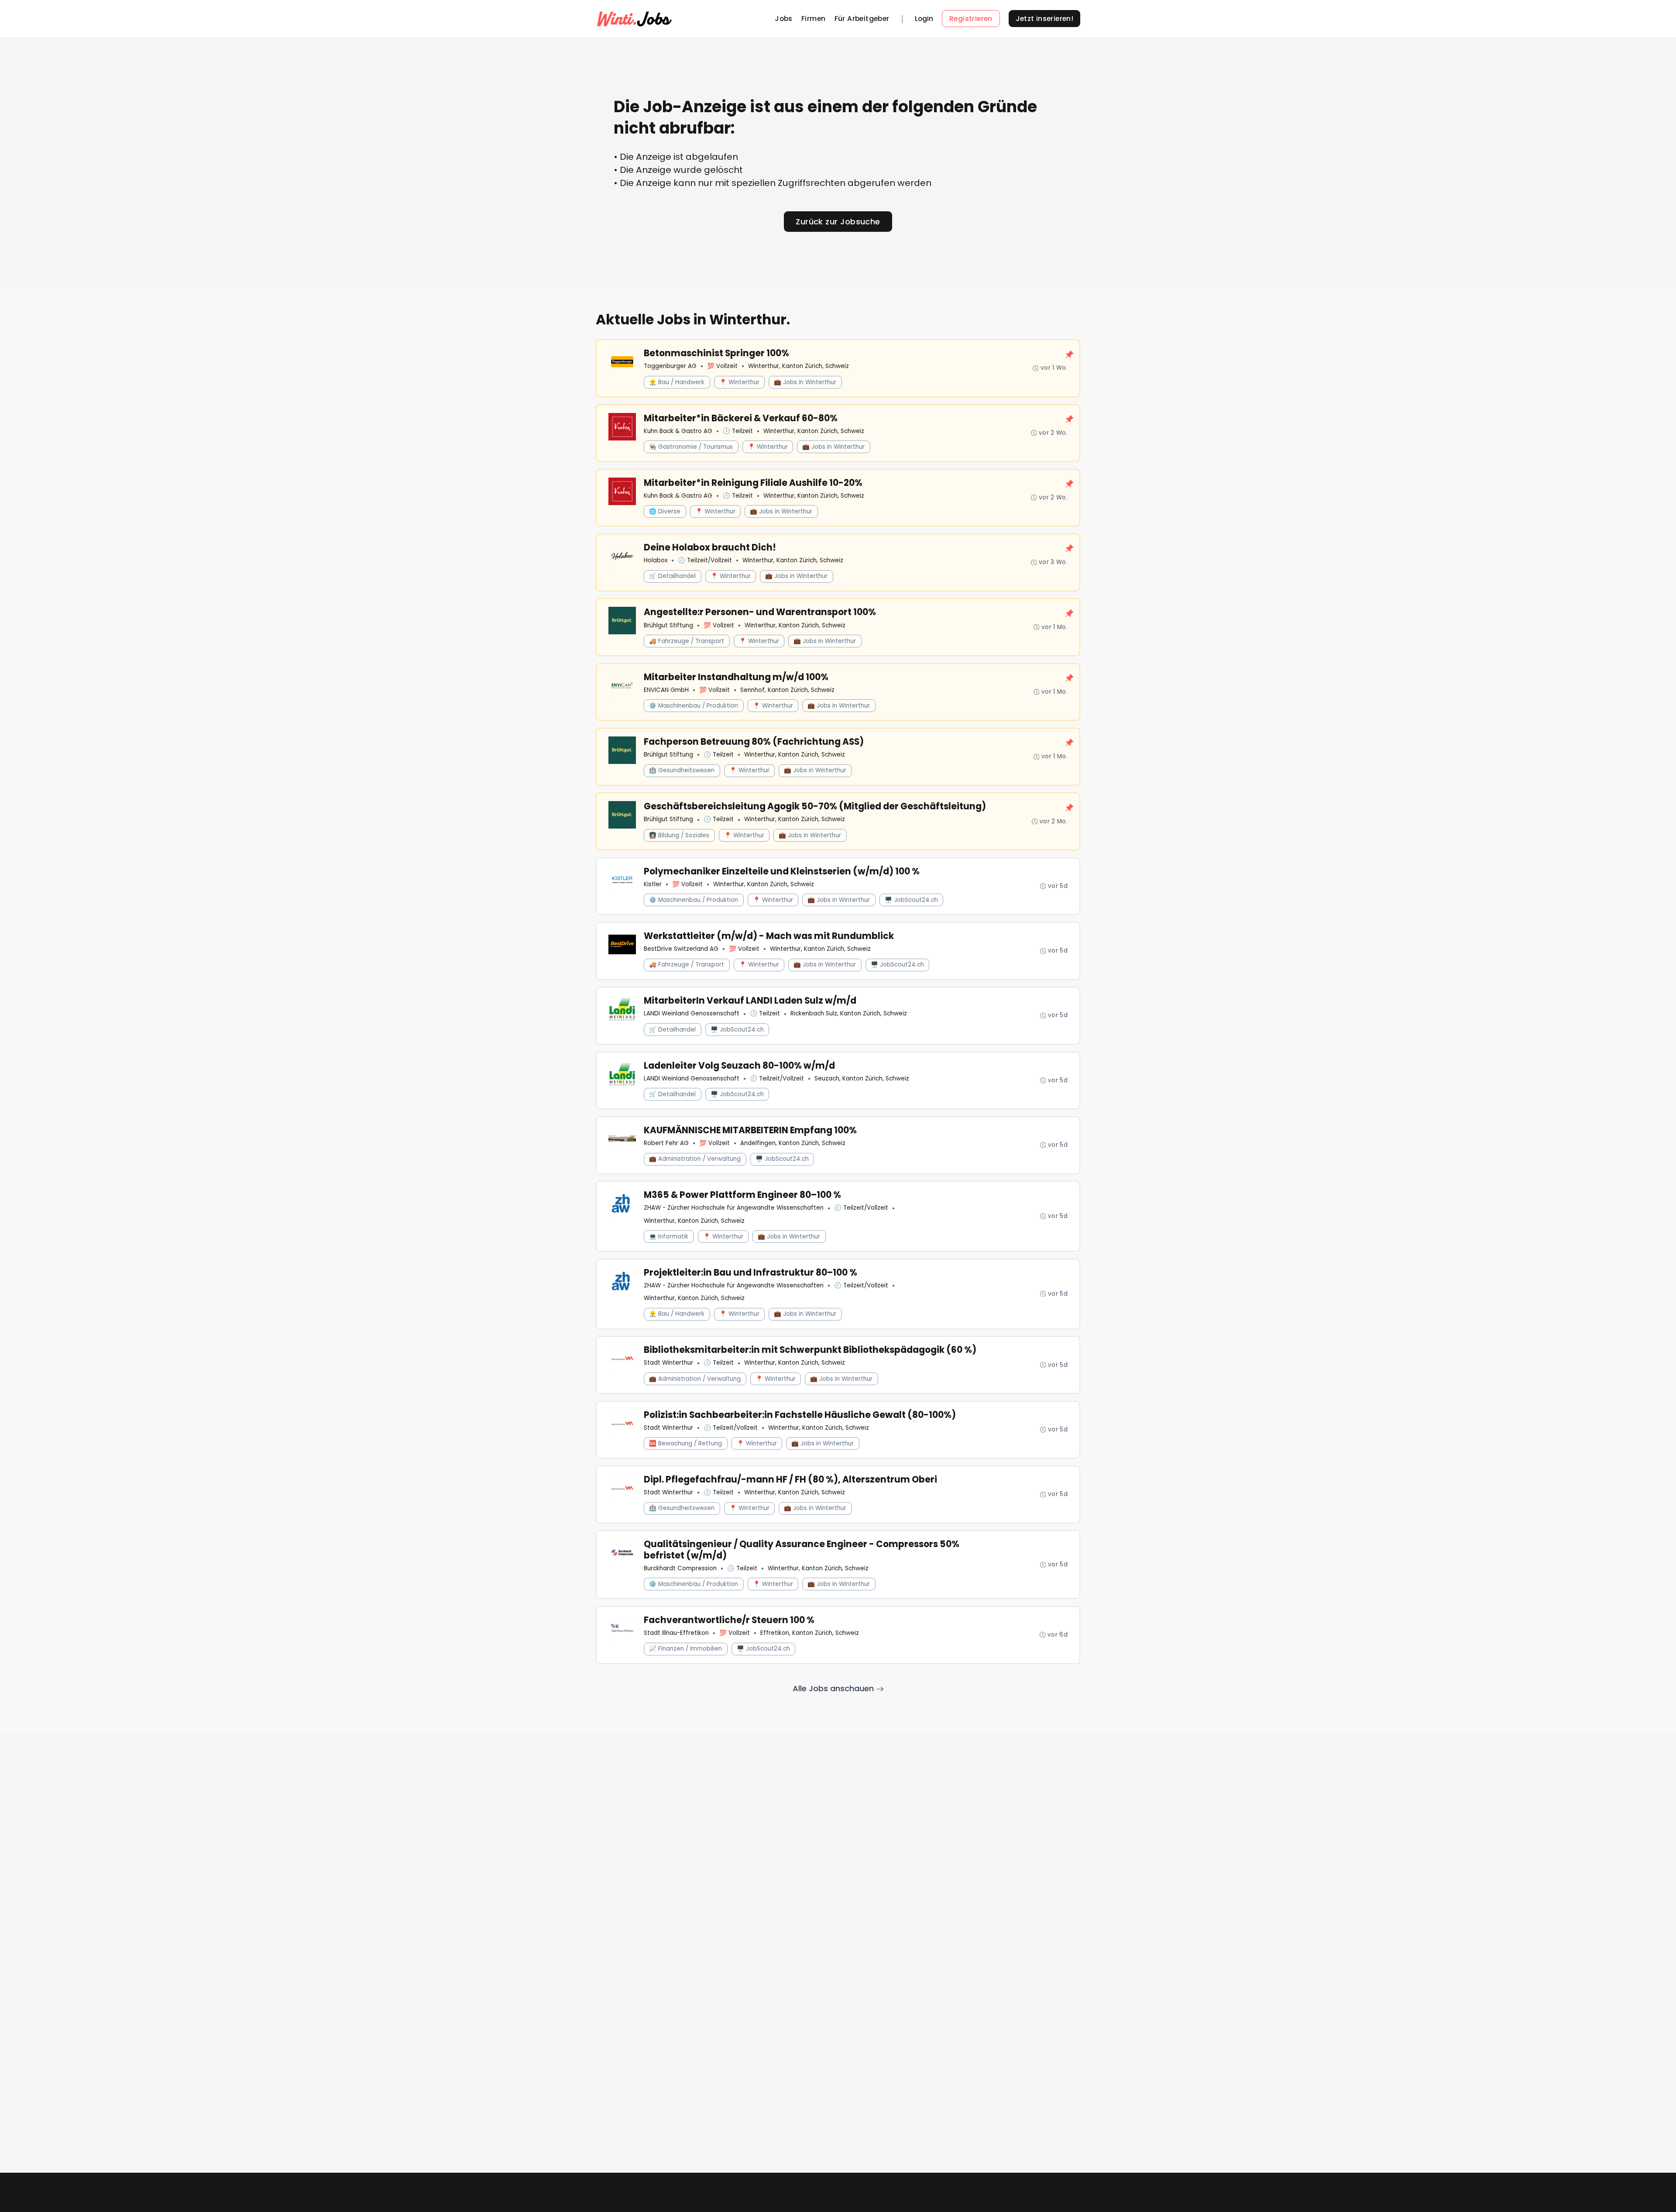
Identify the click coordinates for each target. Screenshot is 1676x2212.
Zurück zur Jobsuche (838, 222)
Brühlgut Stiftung (668, 625)
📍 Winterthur (739, 382)
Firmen (813, 19)
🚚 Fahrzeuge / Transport (687, 641)
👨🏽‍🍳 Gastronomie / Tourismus (691, 447)
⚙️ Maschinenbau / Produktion (694, 706)
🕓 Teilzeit (738, 431)
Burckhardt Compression (680, 1568)
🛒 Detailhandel (672, 576)
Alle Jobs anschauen (834, 1688)
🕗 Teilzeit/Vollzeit (705, 560)
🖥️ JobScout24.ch (911, 900)
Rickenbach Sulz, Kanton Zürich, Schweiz (849, 1013)
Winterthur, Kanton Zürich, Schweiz (799, 366)
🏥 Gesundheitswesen (682, 770)
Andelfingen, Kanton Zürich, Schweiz (793, 1143)
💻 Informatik (669, 1237)
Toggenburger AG (670, 366)
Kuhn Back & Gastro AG (678, 431)
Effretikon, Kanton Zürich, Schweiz (810, 1633)
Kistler (653, 884)
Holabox (656, 560)
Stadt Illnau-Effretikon (676, 1633)
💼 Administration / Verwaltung (695, 1159)
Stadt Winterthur (668, 1363)
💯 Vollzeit (722, 366)
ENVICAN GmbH (666, 690)
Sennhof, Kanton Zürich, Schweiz (787, 690)
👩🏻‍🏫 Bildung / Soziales (679, 835)
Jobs (784, 19)
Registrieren (971, 19)
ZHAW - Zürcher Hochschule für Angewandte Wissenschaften (734, 1208)
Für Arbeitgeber (862, 19)
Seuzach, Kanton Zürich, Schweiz (862, 1078)
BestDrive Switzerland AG (681, 949)
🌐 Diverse (665, 511)
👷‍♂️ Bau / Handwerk (677, 382)
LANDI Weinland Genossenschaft (692, 1013)
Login (924, 19)
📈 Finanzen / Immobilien (685, 1649)
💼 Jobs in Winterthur (805, 382)
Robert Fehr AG (666, 1143)
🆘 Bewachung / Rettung (685, 1443)
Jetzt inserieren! (1045, 19)
